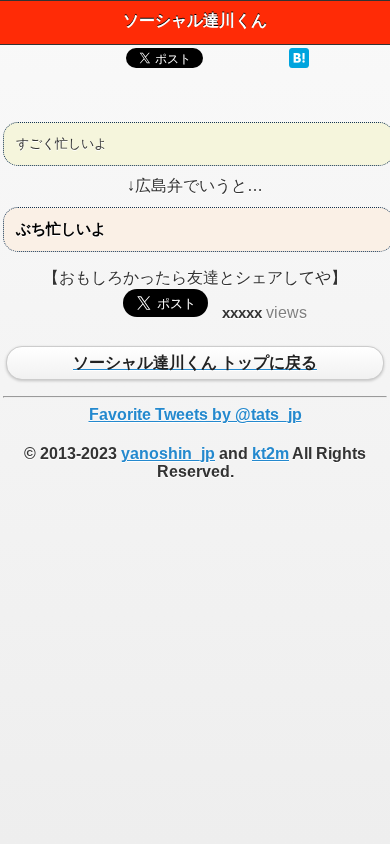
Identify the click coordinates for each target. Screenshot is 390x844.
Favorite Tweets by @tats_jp (195, 414)
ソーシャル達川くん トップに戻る (195, 364)
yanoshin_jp (168, 453)
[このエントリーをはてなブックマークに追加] (299, 62)
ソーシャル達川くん (195, 20)
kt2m (270, 453)
